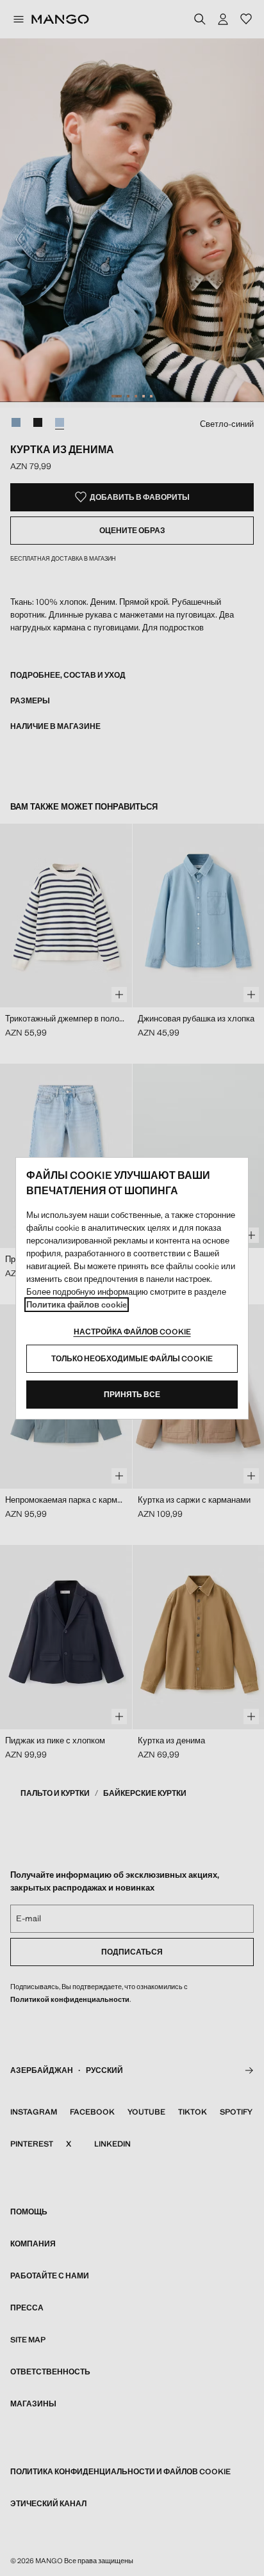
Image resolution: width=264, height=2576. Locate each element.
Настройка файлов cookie (132, 1332)
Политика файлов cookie (77, 1305)
